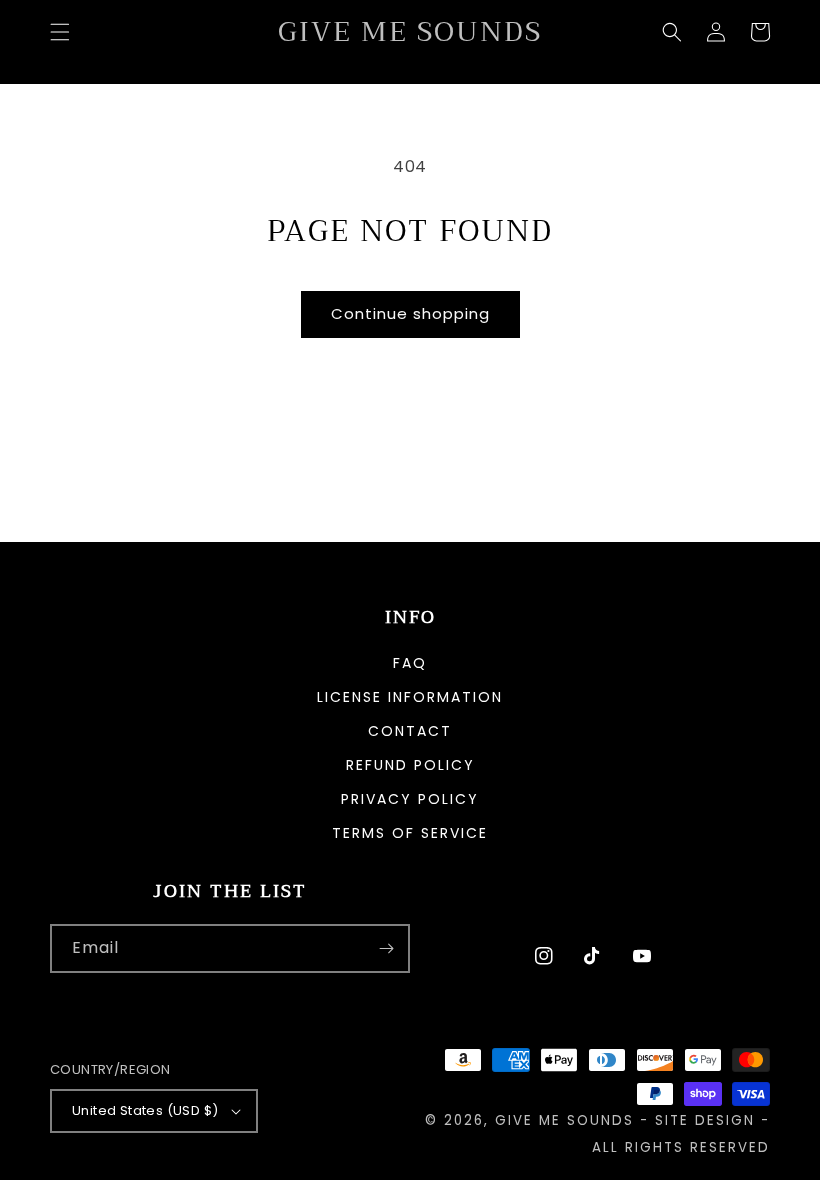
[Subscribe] (386, 948)
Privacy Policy (410, 799)
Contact (410, 731)
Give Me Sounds (564, 1120)
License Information (410, 697)
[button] (60, 32)
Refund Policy (410, 765)
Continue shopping (410, 313)
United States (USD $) (145, 1110)
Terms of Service (410, 833)
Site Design (705, 1120)
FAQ (410, 664)
